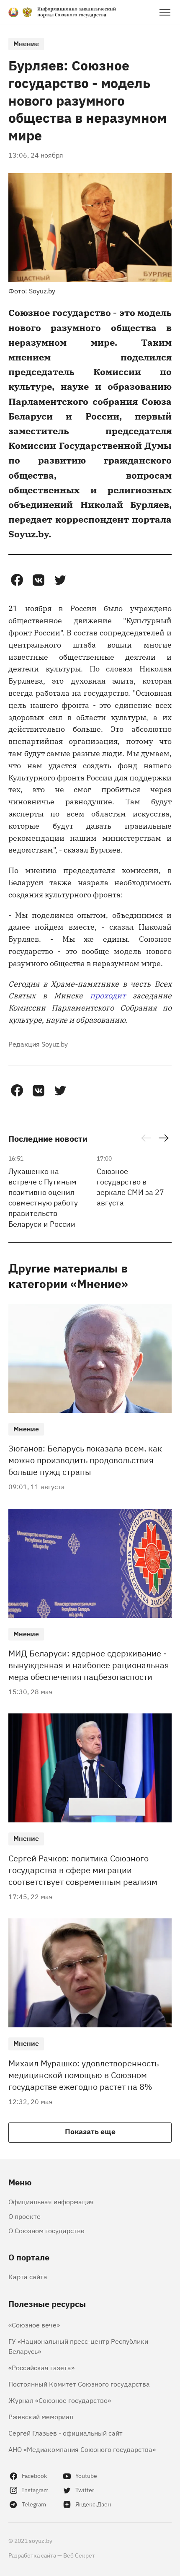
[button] (17, 580)
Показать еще (90, 2131)
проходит (108, 995)
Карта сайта (28, 2276)
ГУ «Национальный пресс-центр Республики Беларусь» (78, 2346)
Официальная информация (51, 2201)
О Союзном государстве (46, 2230)
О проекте (24, 2216)
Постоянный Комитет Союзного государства (79, 2384)
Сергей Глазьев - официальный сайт (66, 2433)
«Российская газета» (41, 2367)
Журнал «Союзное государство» (60, 2400)
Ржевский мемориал (41, 2416)
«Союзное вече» (34, 2325)
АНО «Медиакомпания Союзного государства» (82, 2449)
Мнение (26, 43)
